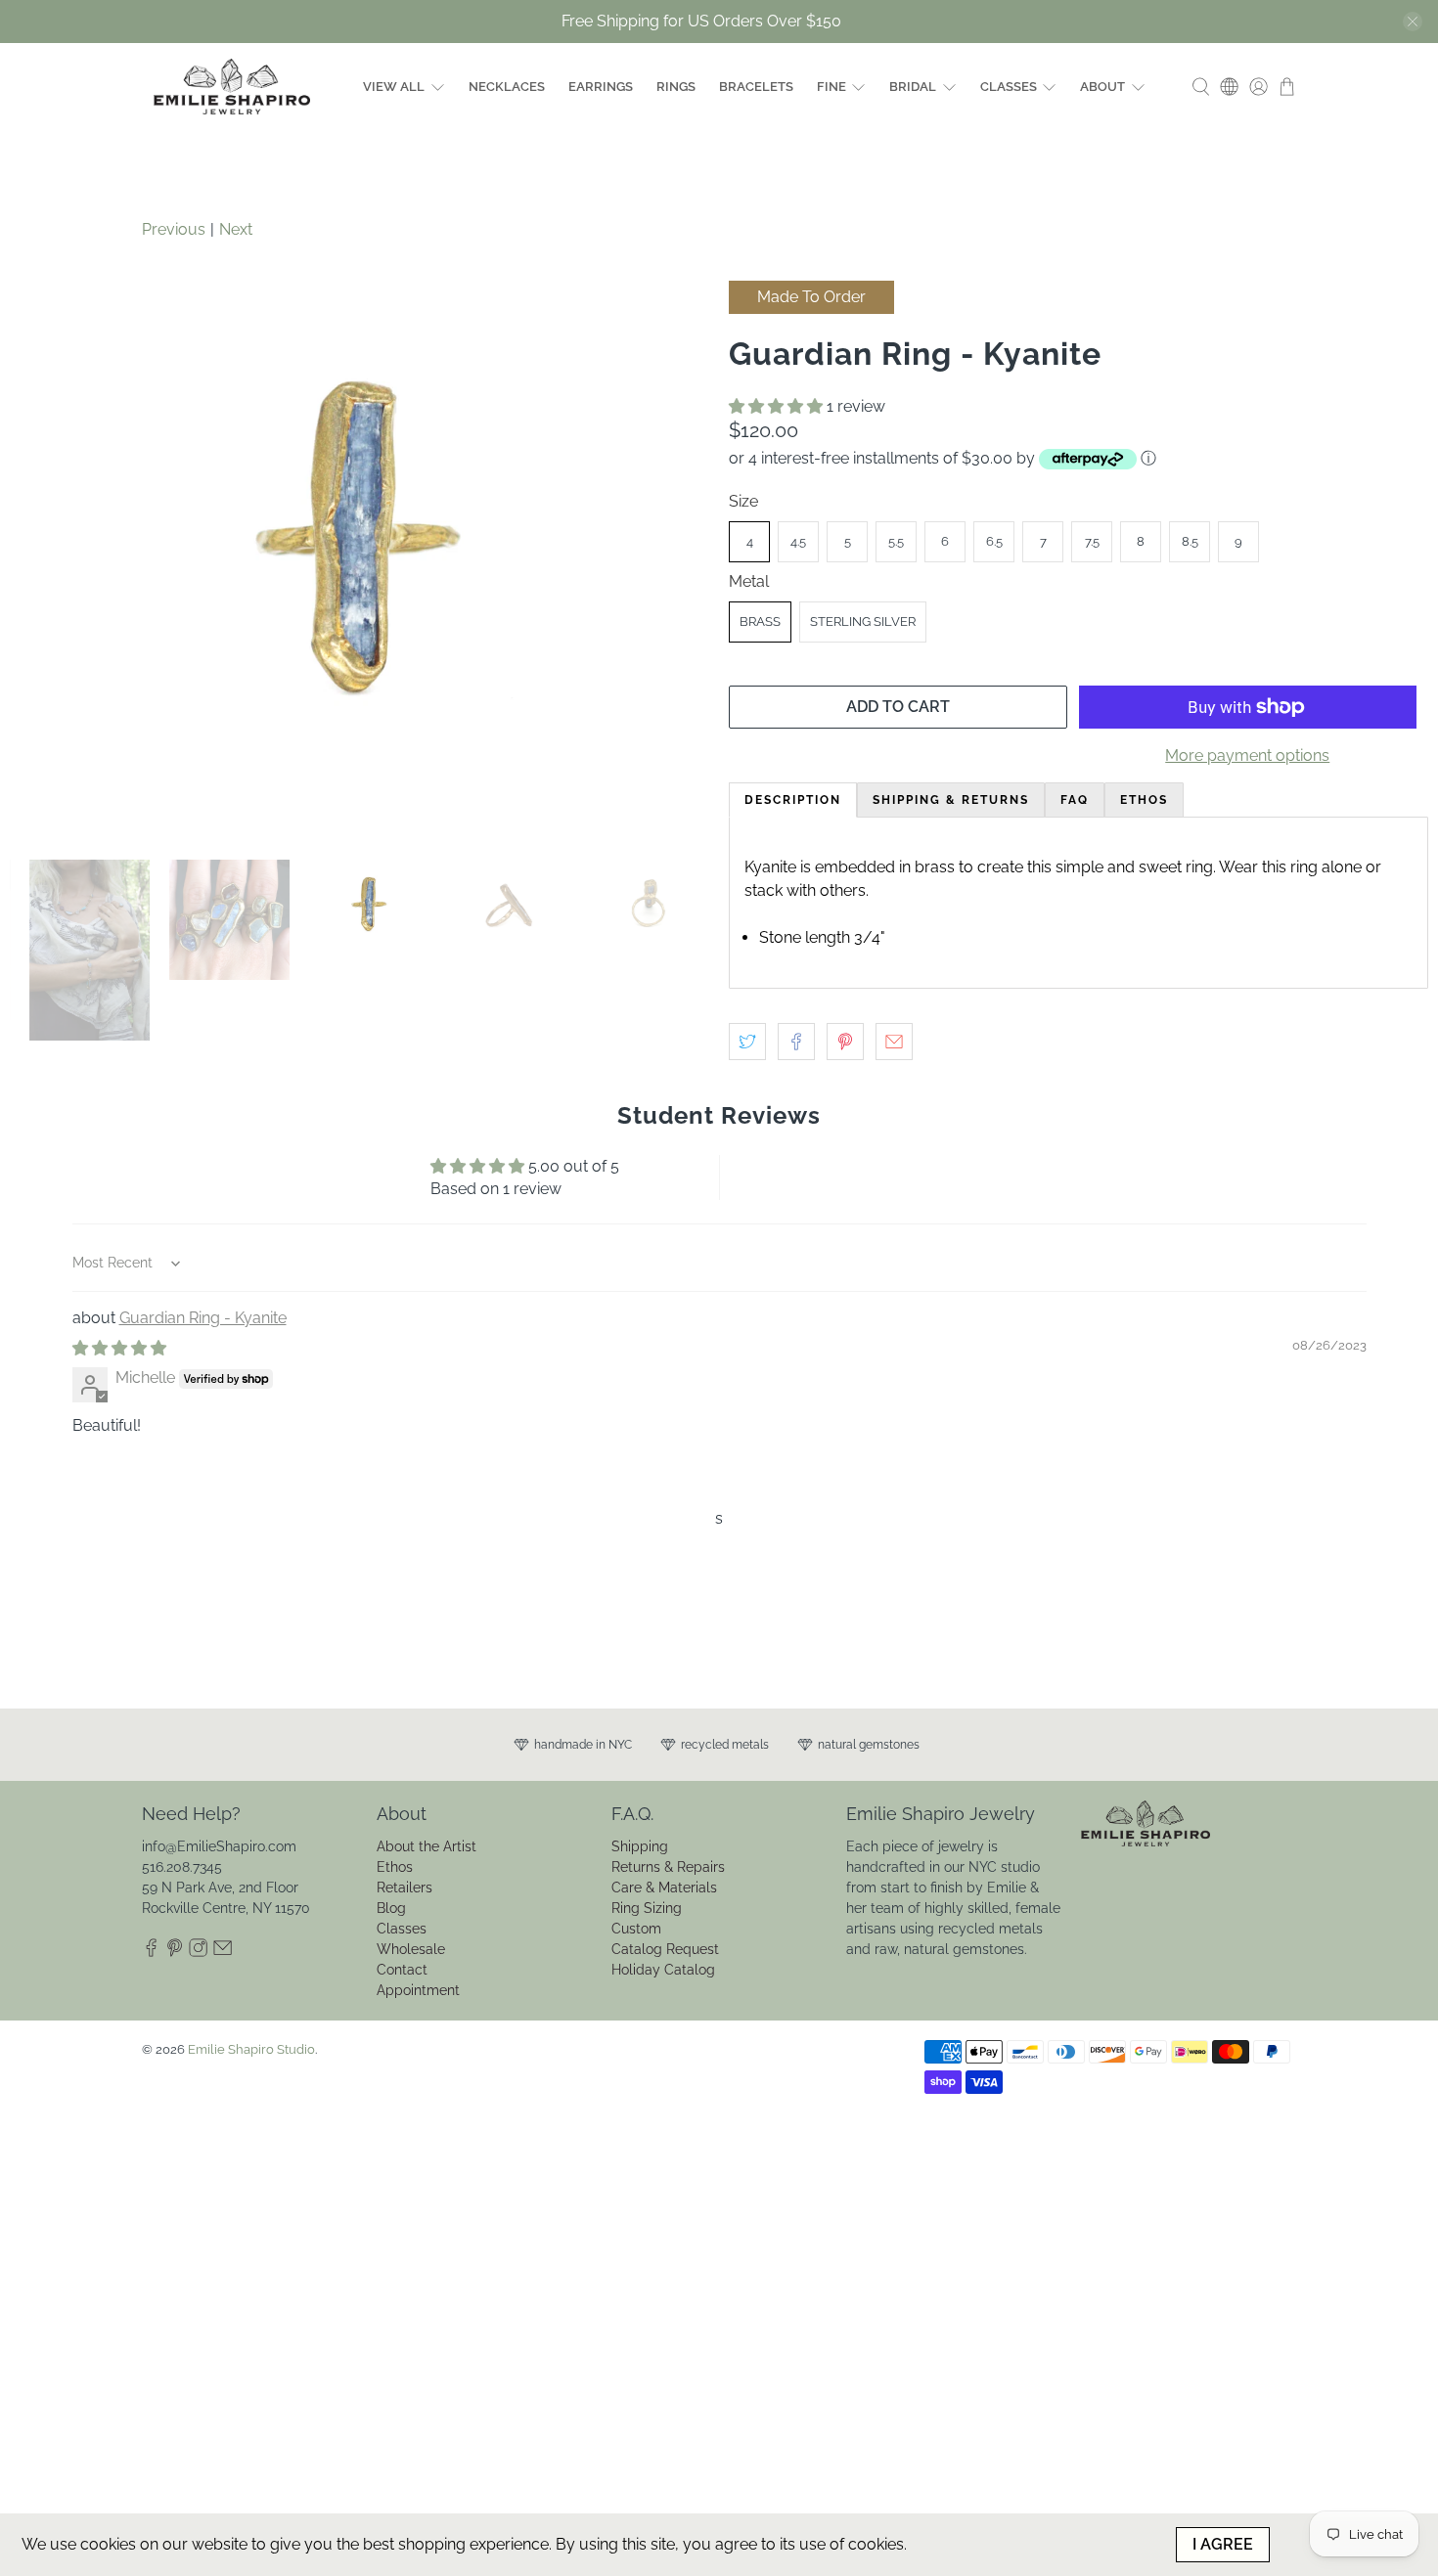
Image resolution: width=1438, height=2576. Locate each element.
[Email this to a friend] (894, 1042)
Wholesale (411, 1949)
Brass (760, 622)
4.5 (798, 541)
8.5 (1190, 541)
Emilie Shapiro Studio (251, 2049)
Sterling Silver (863, 622)
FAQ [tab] (1075, 800)
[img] (119, 1348)
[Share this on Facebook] (796, 1042)
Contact (402, 1970)
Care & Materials (664, 1888)
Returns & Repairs (668, 1867)
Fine (831, 87)
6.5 (994, 541)
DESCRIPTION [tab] (793, 800)
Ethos (395, 1867)
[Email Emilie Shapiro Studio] (223, 1952)
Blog (391, 1908)
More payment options (1247, 755)
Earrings (601, 87)
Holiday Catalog (663, 1970)
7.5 (1092, 541)
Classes (1009, 87)
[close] (1413, 22)
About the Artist (427, 1846)
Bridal (913, 87)
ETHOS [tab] (1144, 800)
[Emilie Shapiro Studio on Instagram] (198, 1952)
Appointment (418, 1990)
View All (394, 87)
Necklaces (507, 87)
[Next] (678, 560)
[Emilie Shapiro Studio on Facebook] (151, 1952)
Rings (676, 87)
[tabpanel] (1078, 903)
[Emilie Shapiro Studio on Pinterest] (175, 1952)
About (1102, 87)
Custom (636, 1929)
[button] (776, 406)
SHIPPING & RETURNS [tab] (951, 800)
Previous (174, 229)
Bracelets (756, 87)
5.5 (896, 541)
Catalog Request (665, 1949)
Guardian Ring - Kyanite (203, 1318)
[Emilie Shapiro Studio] (232, 87)
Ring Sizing (647, 1908)
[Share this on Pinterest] (845, 1042)
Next (236, 229)
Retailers (404, 1888)
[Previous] (41, 560)
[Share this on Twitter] (747, 1042)
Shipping (640, 1846)
